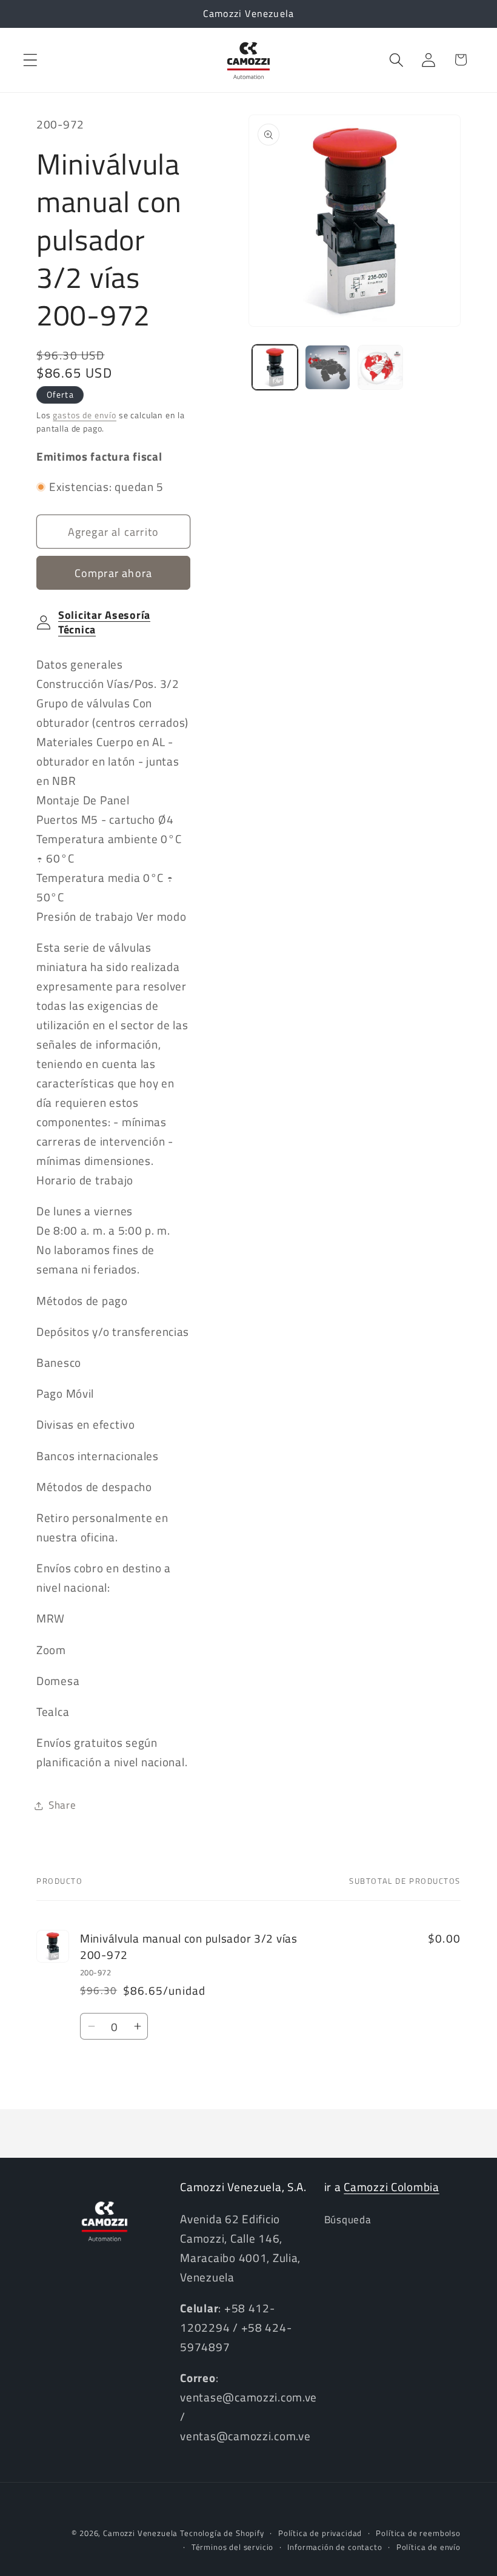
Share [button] (62, 1805)
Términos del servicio (233, 2547)
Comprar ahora (114, 573)
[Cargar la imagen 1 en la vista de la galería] (275, 368)
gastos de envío (85, 415)
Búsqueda (348, 2220)
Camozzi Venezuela (140, 2533)
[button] (31, 60)
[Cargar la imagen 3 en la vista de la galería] (380, 368)
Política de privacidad (320, 2533)
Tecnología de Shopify (222, 2533)
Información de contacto (335, 2547)
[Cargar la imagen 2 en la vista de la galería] (328, 368)
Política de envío (429, 2547)
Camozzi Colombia (392, 2187)
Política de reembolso (418, 2533)
